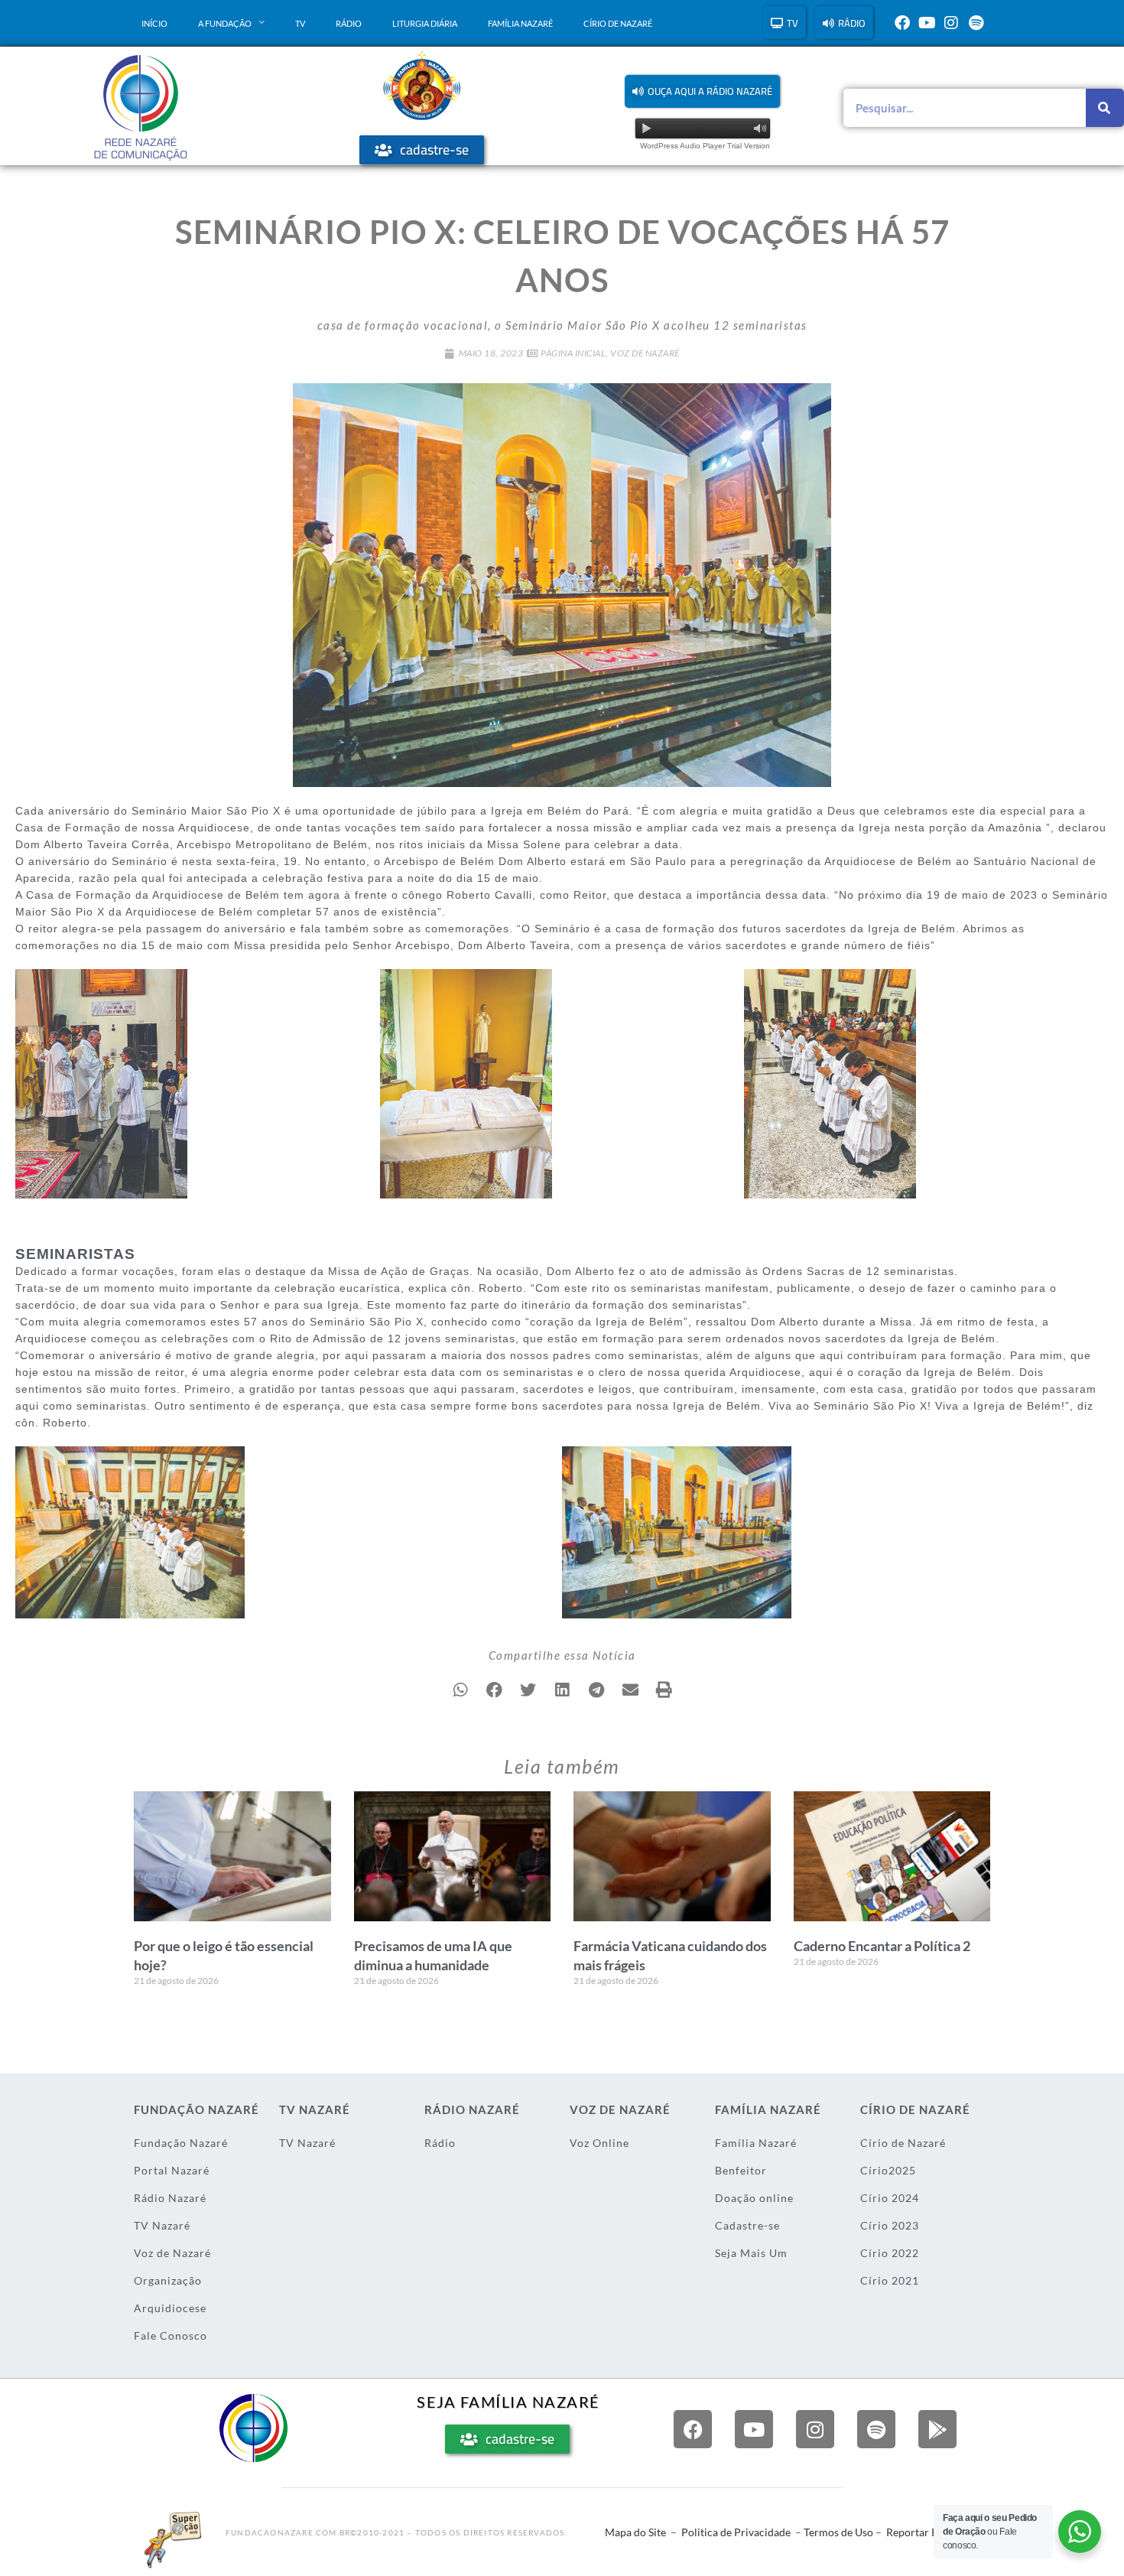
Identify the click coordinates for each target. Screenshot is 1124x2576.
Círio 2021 (890, 2280)
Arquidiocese (170, 2308)
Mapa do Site (635, 2532)
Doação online (754, 2198)
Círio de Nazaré (618, 23)
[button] (702, 91)
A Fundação (225, 23)
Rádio (349, 23)
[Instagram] (951, 23)
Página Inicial (573, 353)
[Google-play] (937, 2429)
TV (300, 23)
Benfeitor (741, 2170)
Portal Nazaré (172, 2170)
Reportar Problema (932, 2532)
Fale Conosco (171, 2335)
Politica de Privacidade (736, 2532)
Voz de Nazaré (645, 353)
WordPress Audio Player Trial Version (705, 146)
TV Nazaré (162, 2225)
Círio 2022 (890, 2253)
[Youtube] (927, 23)
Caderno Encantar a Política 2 (882, 1946)
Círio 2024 (890, 2198)
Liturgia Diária (425, 23)
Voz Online (599, 2143)
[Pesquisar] (1105, 108)
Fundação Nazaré (181, 2143)
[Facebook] (902, 23)
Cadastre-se (747, 2225)
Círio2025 (888, 2170)
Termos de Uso (838, 2532)
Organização (168, 2280)
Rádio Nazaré (170, 2198)
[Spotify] (976, 23)
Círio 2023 (890, 2225)
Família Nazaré (520, 23)
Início (154, 23)
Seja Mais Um (751, 2253)
